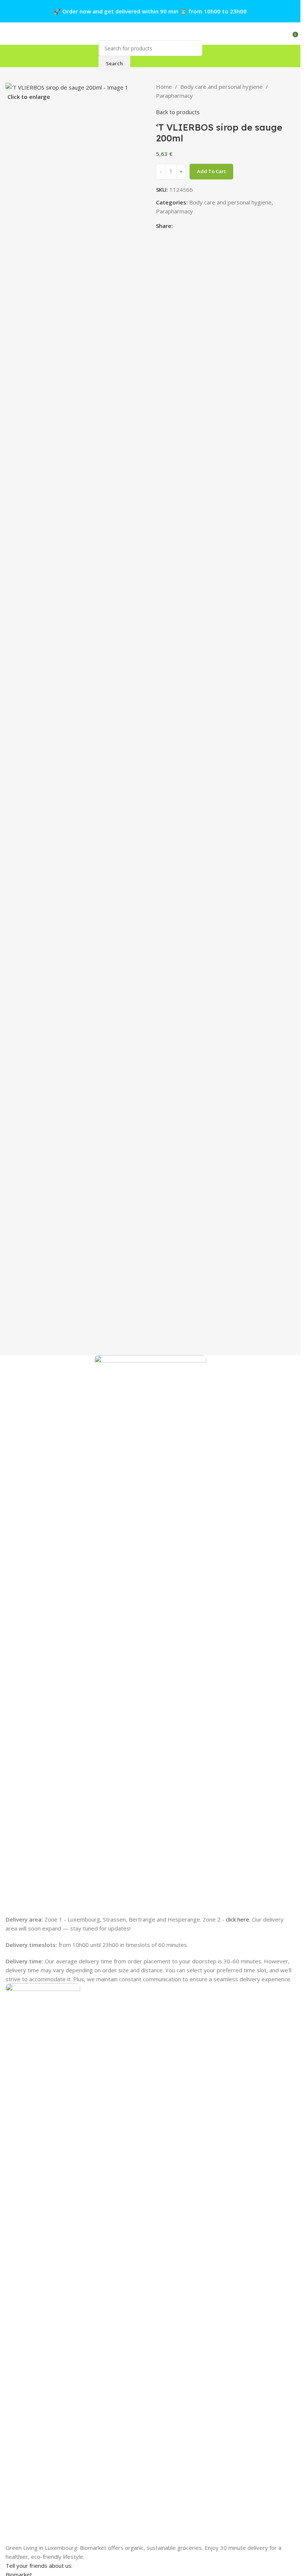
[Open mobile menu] (9, 34)
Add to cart (211, 171)
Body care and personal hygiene (221, 87)
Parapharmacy (174, 96)
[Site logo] (150, 34)
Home (164, 87)
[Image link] (43, 2263)
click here (238, 1919)
